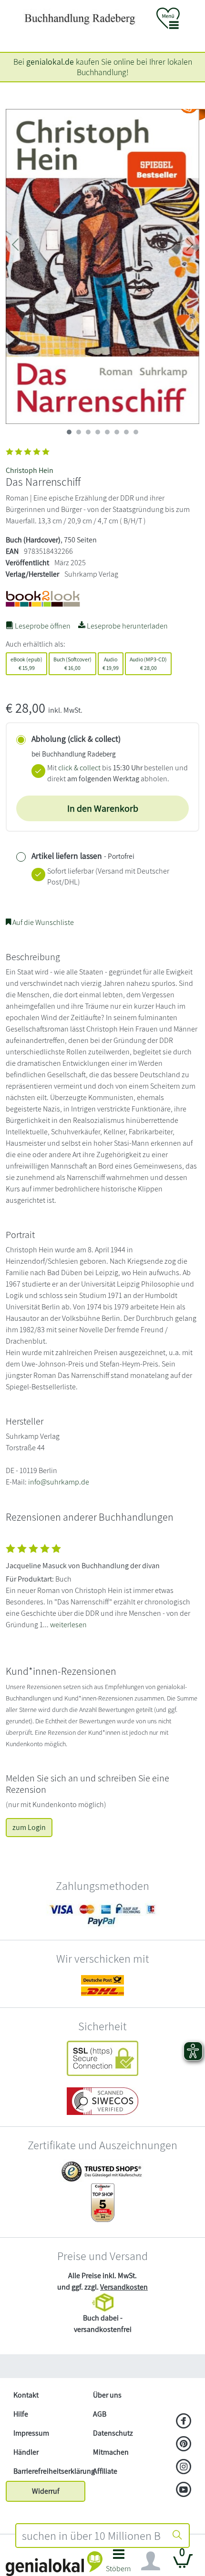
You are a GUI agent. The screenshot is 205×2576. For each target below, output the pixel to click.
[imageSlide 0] (69, 432)
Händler (26, 2452)
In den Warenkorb (103, 808)
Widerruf (46, 2491)
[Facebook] (184, 2422)
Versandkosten (124, 2287)
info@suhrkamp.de (59, 1482)
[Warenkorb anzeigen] (183, 2565)
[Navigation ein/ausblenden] (151, 2561)
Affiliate (105, 2471)
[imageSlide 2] (88, 432)
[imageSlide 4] (107, 432)
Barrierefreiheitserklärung (49, 2471)
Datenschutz (113, 2433)
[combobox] (91, 2536)
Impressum (31, 2433)
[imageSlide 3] (98, 432)
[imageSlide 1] (79, 432)
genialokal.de (50, 62)
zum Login (29, 1827)
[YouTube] (184, 2490)
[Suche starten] (177, 2536)
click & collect (79, 768)
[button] (119, 2563)
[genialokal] (54, 2563)
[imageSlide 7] (136, 432)
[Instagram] (184, 2468)
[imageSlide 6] (126, 432)
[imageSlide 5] (117, 432)
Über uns (107, 2395)
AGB (100, 2414)
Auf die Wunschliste (42, 922)
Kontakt (26, 2395)
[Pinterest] (184, 2445)
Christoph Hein (30, 470)
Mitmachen (111, 2452)
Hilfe (21, 2414)
